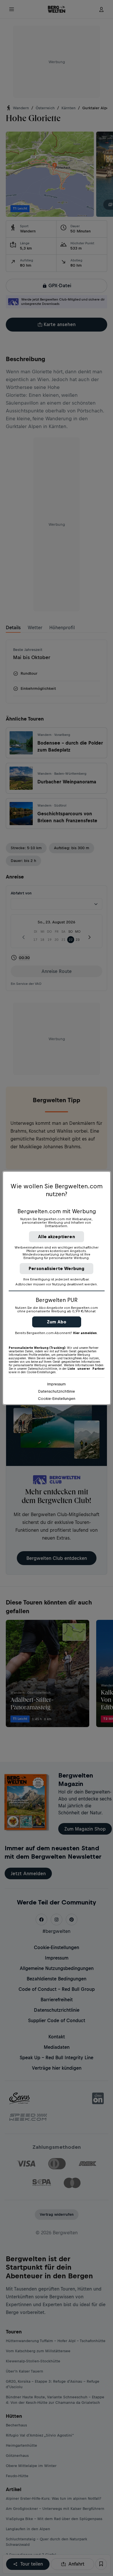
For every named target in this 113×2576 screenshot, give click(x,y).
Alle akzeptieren (57, 1237)
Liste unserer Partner (86, 1369)
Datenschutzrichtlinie (57, 1391)
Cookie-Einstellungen (57, 1399)
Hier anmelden (85, 1333)
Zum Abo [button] (57, 1322)
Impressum (57, 1384)
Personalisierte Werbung (57, 1268)
